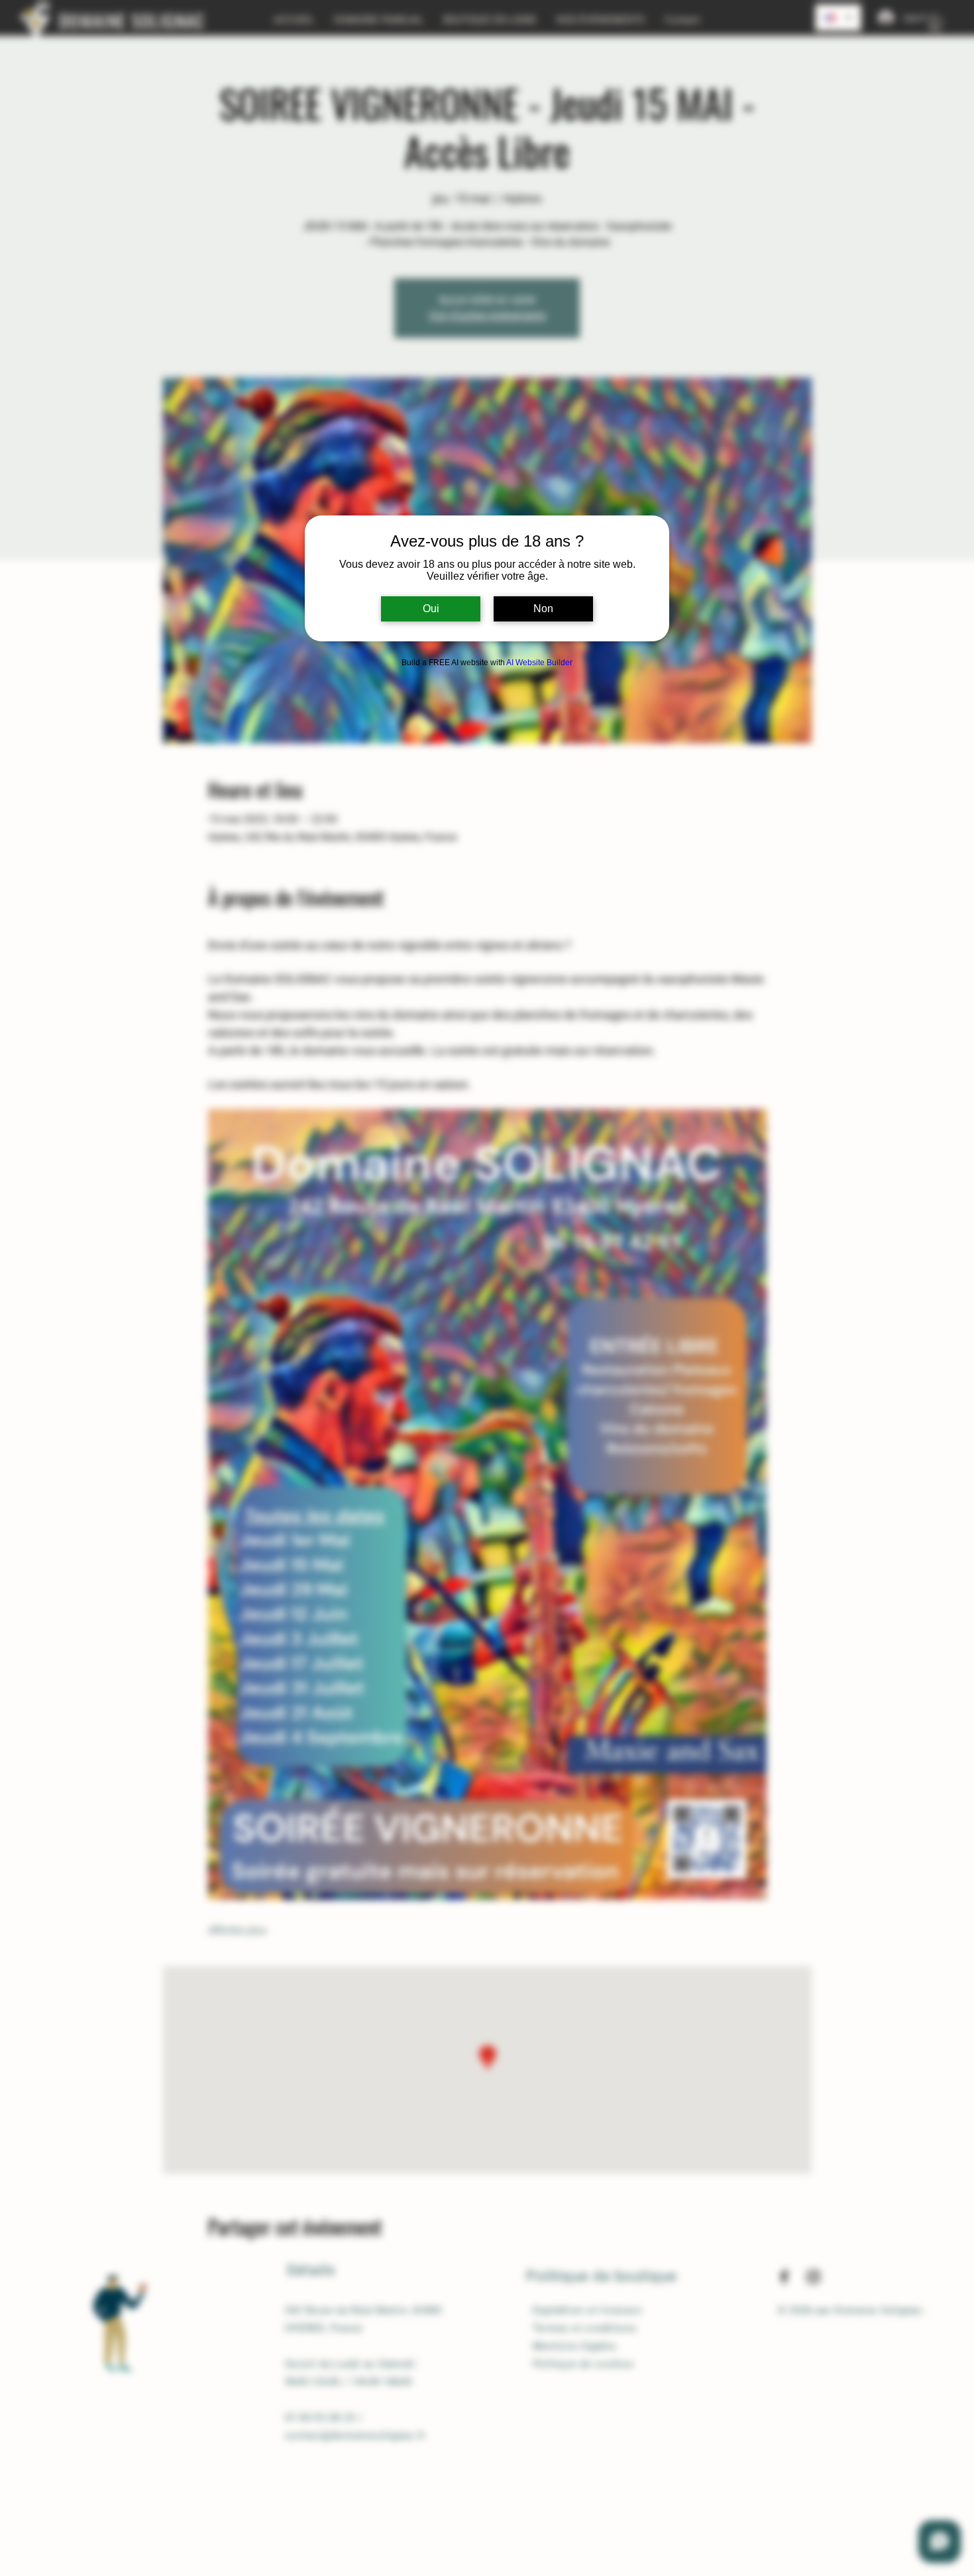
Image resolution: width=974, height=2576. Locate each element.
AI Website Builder (539, 663)
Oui (431, 609)
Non (543, 609)
